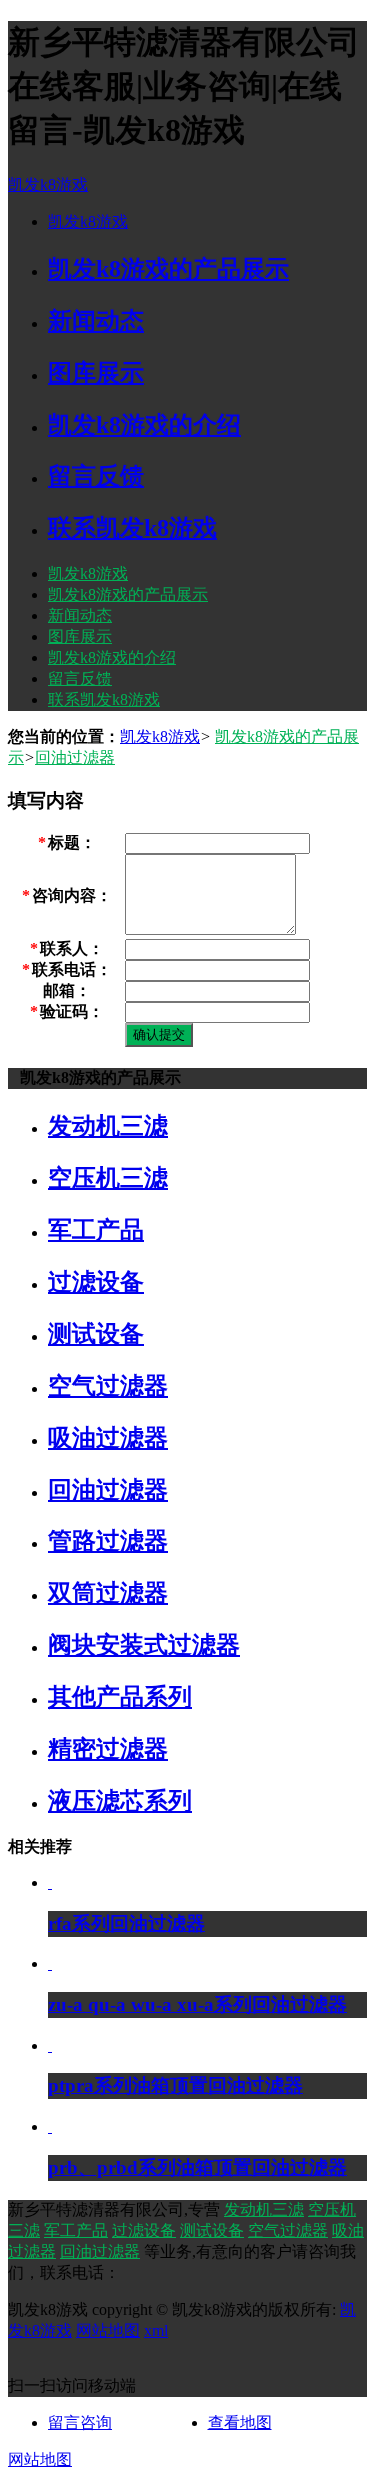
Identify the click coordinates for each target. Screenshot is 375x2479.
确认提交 (159, 1034)
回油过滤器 (75, 757)
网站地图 (108, 2330)
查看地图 (240, 2422)
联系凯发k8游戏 (104, 699)
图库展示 (80, 636)
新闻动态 (80, 615)
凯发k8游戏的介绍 (112, 657)
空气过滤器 (288, 2230)
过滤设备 (144, 2230)
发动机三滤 (264, 2209)
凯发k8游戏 (48, 184)
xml (156, 2330)
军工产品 (76, 2230)
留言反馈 (80, 678)
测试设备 (212, 2230)
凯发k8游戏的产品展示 (128, 594)
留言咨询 (80, 2422)
